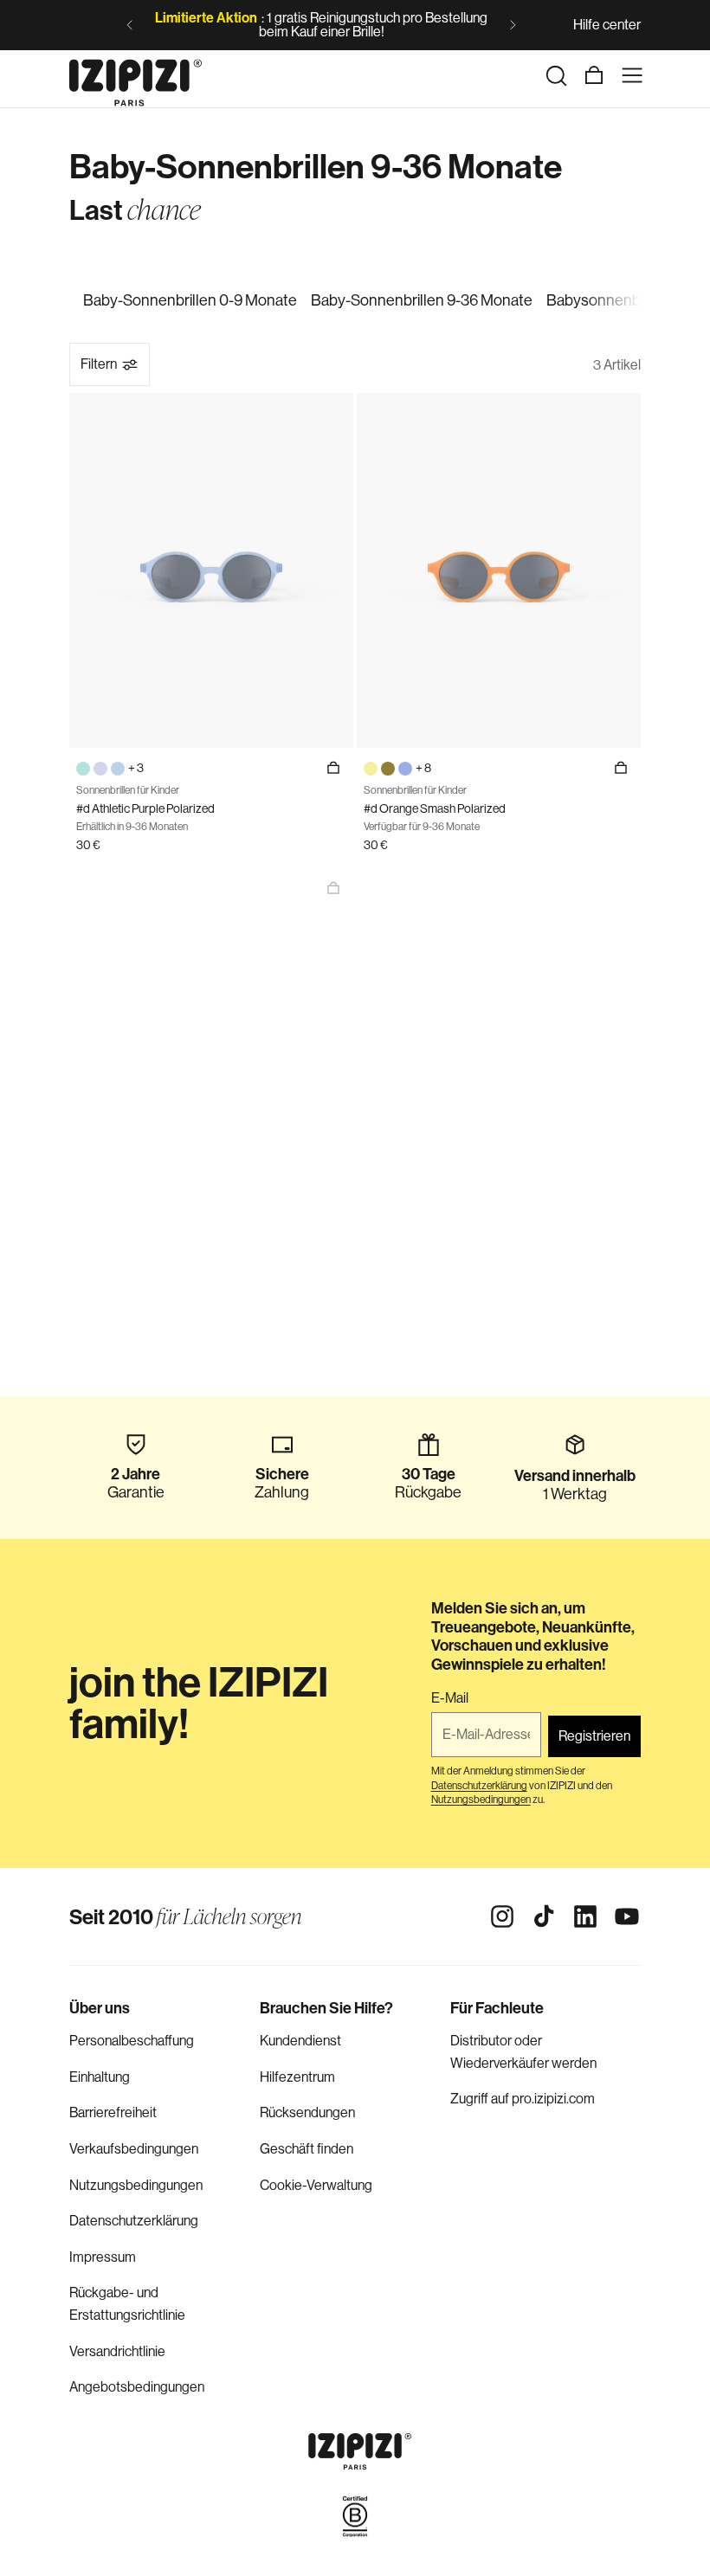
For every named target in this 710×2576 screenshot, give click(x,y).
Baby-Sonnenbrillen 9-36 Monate (422, 300)
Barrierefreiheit (113, 2112)
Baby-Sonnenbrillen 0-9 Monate (190, 300)
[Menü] (632, 75)
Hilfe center (607, 25)
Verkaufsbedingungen (134, 2149)
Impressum (103, 2257)
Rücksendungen (307, 2112)
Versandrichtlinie (117, 2351)
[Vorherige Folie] (130, 25)
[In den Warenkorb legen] (333, 768)
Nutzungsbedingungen (136, 2185)
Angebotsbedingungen (137, 2387)
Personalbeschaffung (132, 2041)
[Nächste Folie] (513, 25)
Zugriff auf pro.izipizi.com (523, 2099)
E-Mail (450, 1698)
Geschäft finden (307, 2149)
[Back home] (136, 75)
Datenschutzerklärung (134, 2221)
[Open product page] (333, 888)
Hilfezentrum (297, 2077)
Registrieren (594, 1736)
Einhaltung (100, 2077)
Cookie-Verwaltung (316, 2185)
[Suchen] (556, 75)
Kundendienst (300, 2041)
